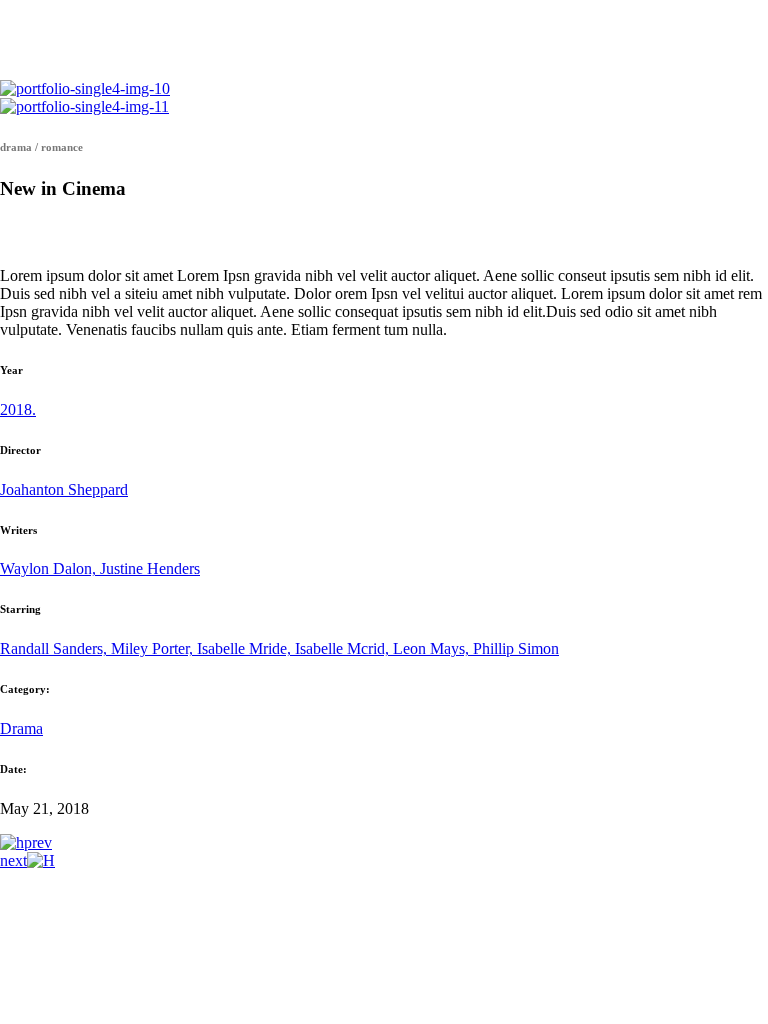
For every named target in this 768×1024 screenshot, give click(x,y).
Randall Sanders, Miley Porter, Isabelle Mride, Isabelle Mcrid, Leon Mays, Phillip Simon (279, 648)
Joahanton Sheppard (64, 489)
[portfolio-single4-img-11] (84, 106)
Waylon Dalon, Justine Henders (100, 568)
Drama (21, 728)
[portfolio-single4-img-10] (85, 88)
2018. (18, 409)
